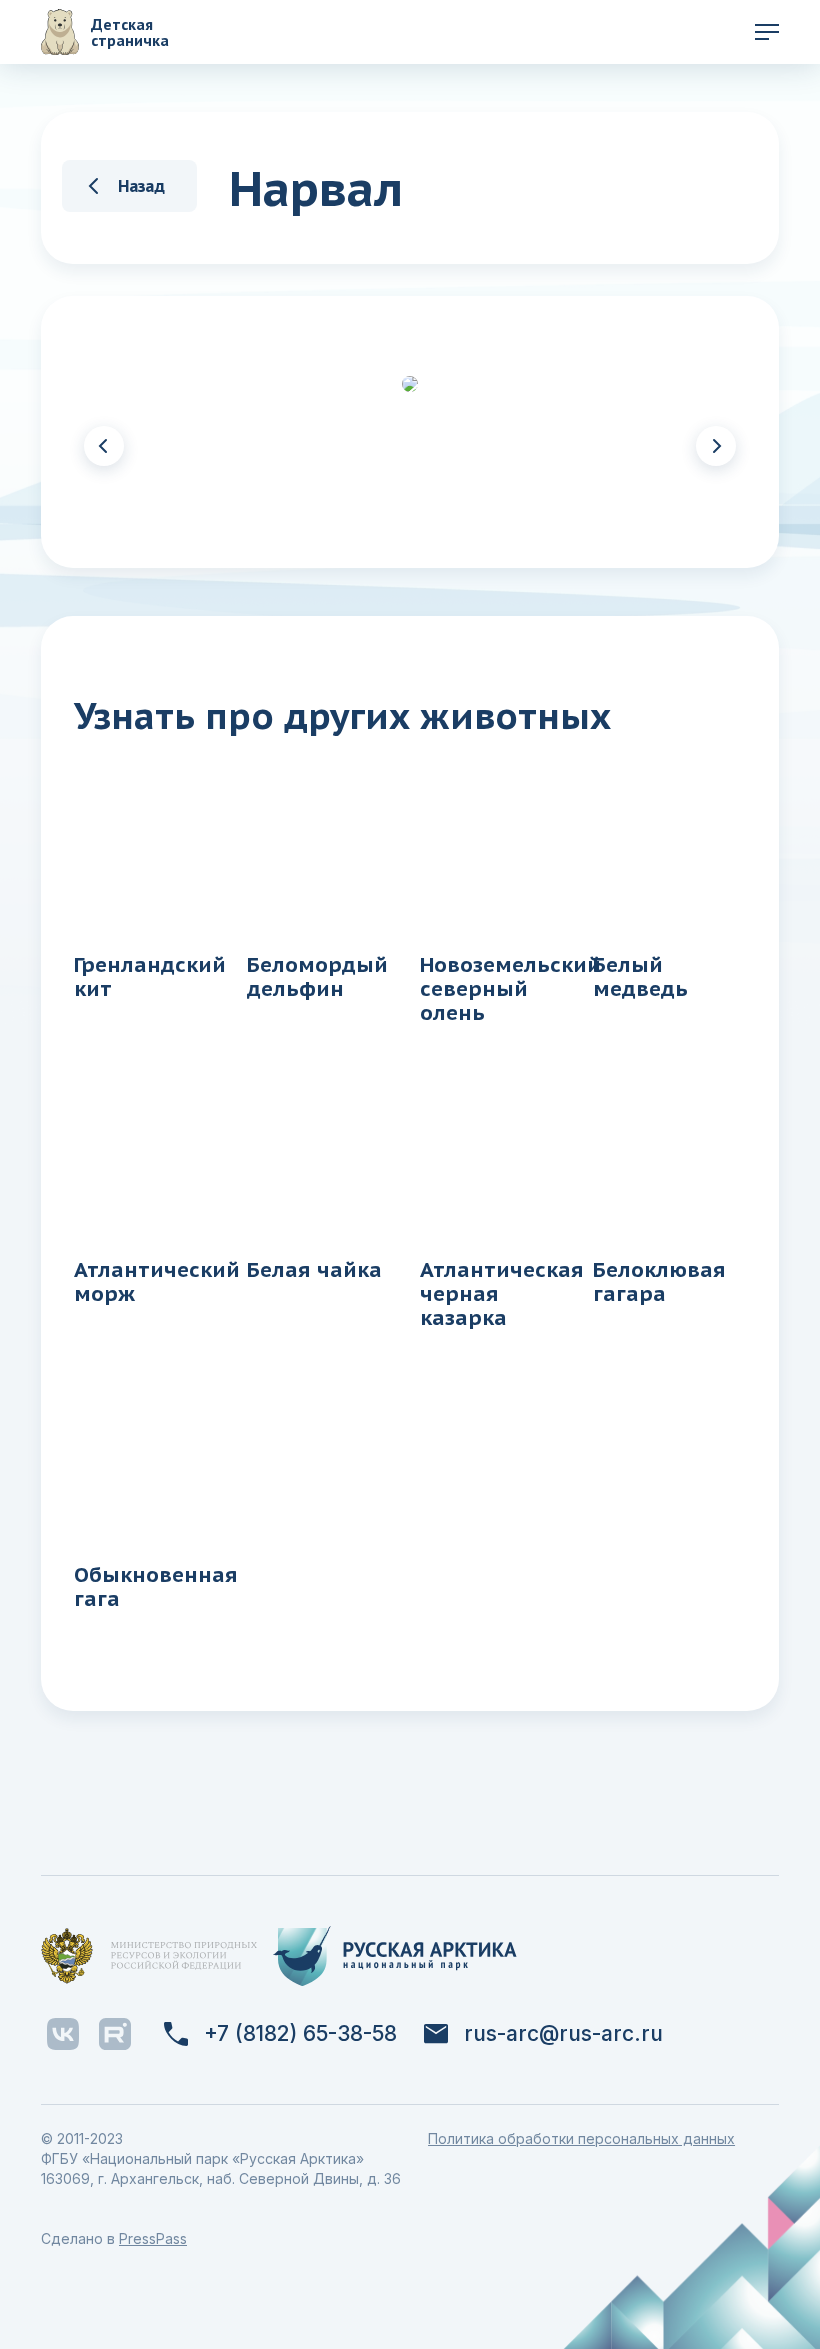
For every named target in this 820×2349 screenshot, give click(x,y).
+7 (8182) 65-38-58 (300, 2034)
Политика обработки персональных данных (581, 2138)
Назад (141, 185)
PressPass (153, 2238)
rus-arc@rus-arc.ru (563, 2034)
